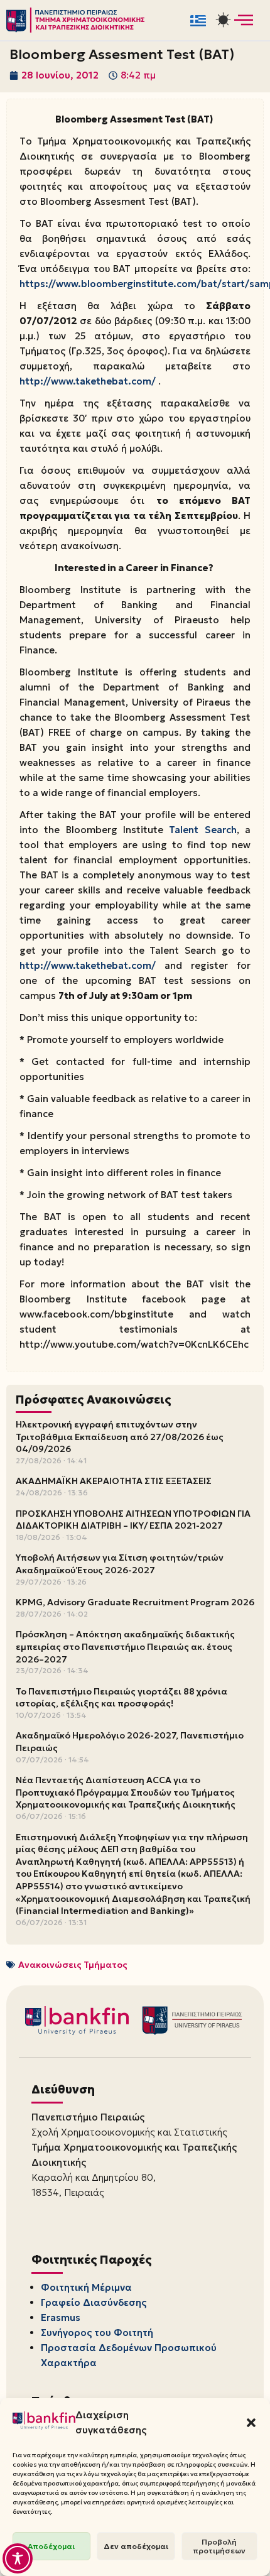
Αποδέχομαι (51, 2546)
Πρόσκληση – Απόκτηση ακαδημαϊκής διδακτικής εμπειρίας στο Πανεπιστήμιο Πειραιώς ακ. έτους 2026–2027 (125, 1646)
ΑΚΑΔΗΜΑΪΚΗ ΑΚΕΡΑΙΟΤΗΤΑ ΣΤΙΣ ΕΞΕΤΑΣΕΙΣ (114, 1481)
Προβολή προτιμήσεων (219, 2546)
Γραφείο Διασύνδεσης (94, 2302)
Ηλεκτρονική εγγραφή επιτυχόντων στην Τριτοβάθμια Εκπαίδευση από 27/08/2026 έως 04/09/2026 (120, 1437)
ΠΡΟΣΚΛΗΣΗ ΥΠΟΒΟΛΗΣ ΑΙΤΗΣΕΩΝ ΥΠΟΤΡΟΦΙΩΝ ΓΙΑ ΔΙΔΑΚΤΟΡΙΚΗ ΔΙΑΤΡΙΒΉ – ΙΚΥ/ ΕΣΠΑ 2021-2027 (133, 1520)
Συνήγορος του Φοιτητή (97, 2333)
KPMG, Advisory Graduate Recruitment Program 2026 (135, 1602)
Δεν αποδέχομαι (136, 2546)
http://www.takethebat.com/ (88, 381)
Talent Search (202, 830)
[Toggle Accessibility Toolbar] (18, 2558)
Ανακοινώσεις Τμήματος (73, 1965)
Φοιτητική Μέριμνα (86, 2287)
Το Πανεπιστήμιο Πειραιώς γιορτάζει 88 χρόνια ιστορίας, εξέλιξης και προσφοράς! (121, 1698)
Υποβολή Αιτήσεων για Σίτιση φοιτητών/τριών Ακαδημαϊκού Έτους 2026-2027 (120, 1564)
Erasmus (61, 2317)
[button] (251, 2423)
